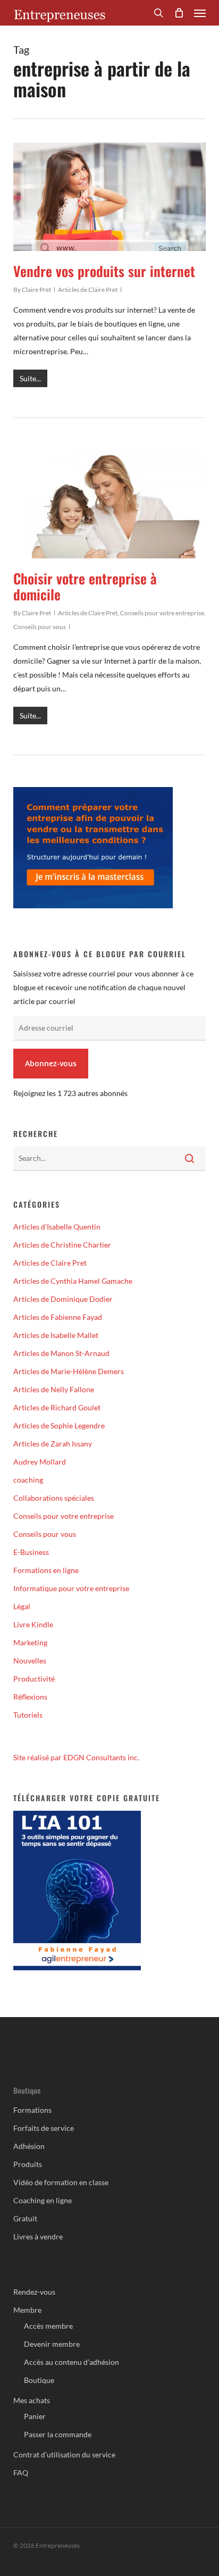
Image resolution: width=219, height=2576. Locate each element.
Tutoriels (28, 1715)
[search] (158, 13)
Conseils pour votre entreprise (162, 613)
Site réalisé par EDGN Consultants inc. (76, 1757)
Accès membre (48, 2326)
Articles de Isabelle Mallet (56, 1335)
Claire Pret (36, 290)
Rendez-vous (34, 2292)
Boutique (39, 2380)
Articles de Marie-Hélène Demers (69, 1371)
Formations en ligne (46, 1570)
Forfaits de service (44, 2128)
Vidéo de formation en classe (61, 2182)
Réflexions (30, 1697)
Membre (27, 2310)
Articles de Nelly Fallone (54, 1389)
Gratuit (25, 2218)
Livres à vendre (38, 2236)
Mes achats (32, 2400)
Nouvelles (30, 1661)
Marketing (30, 1642)
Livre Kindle (33, 1624)
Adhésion (29, 2146)
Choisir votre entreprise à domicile (85, 586)
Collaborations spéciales (54, 1498)
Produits (28, 2164)
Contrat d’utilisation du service (64, 2454)
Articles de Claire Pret (88, 290)
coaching (28, 1480)
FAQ (21, 2473)
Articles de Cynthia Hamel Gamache (73, 1281)
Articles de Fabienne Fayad (58, 1317)
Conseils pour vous (40, 627)
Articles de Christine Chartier (62, 1245)
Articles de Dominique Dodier (63, 1299)
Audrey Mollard (40, 1462)
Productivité (34, 1679)
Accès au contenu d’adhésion (71, 2362)
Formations (32, 2110)
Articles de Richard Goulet (57, 1407)
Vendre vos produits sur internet (104, 271)
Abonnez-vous (51, 1063)
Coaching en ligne (43, 2200)
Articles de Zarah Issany (53, 1444)
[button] (200, 13)
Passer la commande (58, 2434)
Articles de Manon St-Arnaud (61, 1353)
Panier (35, 2416)
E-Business (31, 1552)
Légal (22, 1606)
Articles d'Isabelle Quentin (57, 1227)
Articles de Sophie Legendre (59, 1425)
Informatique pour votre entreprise (71, 1588)
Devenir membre (52, 2344)
